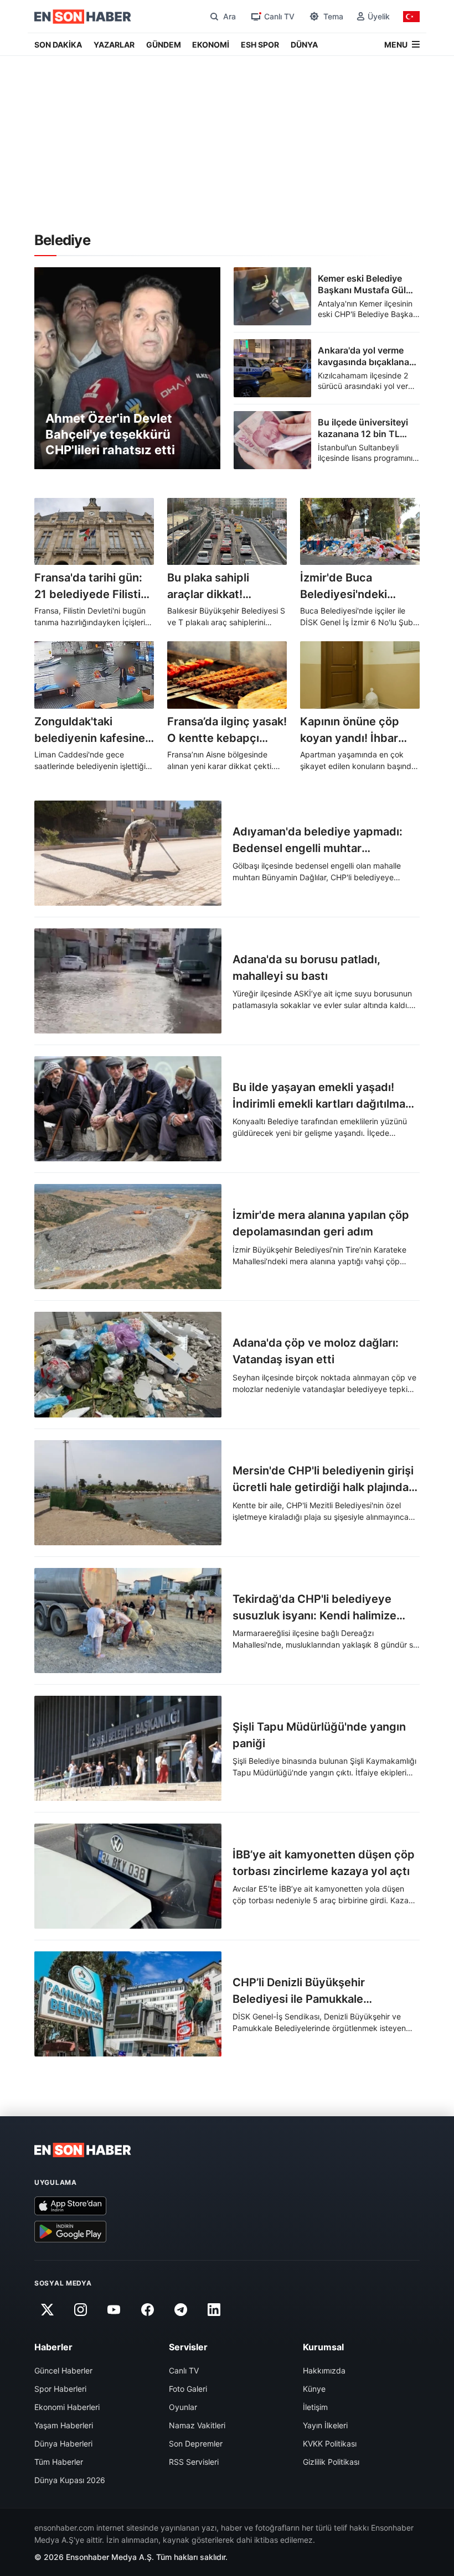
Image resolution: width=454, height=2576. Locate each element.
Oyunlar (183, 2407)
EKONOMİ (211, 45)
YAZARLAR (114, 45)
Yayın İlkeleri (325, 2425)
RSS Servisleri (194, 2462)
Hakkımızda (324, 2370)
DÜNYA (304, 45)
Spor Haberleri (60, 2389)
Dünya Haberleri (63, 2443)
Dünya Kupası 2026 (70, 2480)
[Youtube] (114, 2310)
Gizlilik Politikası (331, 2462)
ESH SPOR (260, 45)
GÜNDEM (164, 45)
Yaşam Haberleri (64, 2425)
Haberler (53, 2347)
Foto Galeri (188, 2389)
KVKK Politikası (330, 2443)
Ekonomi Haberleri (67, 2407)
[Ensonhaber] (83, 17)
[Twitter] (47, 2310)
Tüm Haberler (59, 2462)
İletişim (315, 2407)
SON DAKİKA (58, 45)
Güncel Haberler (63, 2370)
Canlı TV (184, 2370)
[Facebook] (147, 2310)
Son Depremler (196, 2443)
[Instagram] (80, 2310)
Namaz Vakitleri (197, 2425)
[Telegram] (181, 2310)
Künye (314, 2389)
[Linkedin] (214, 2310)
